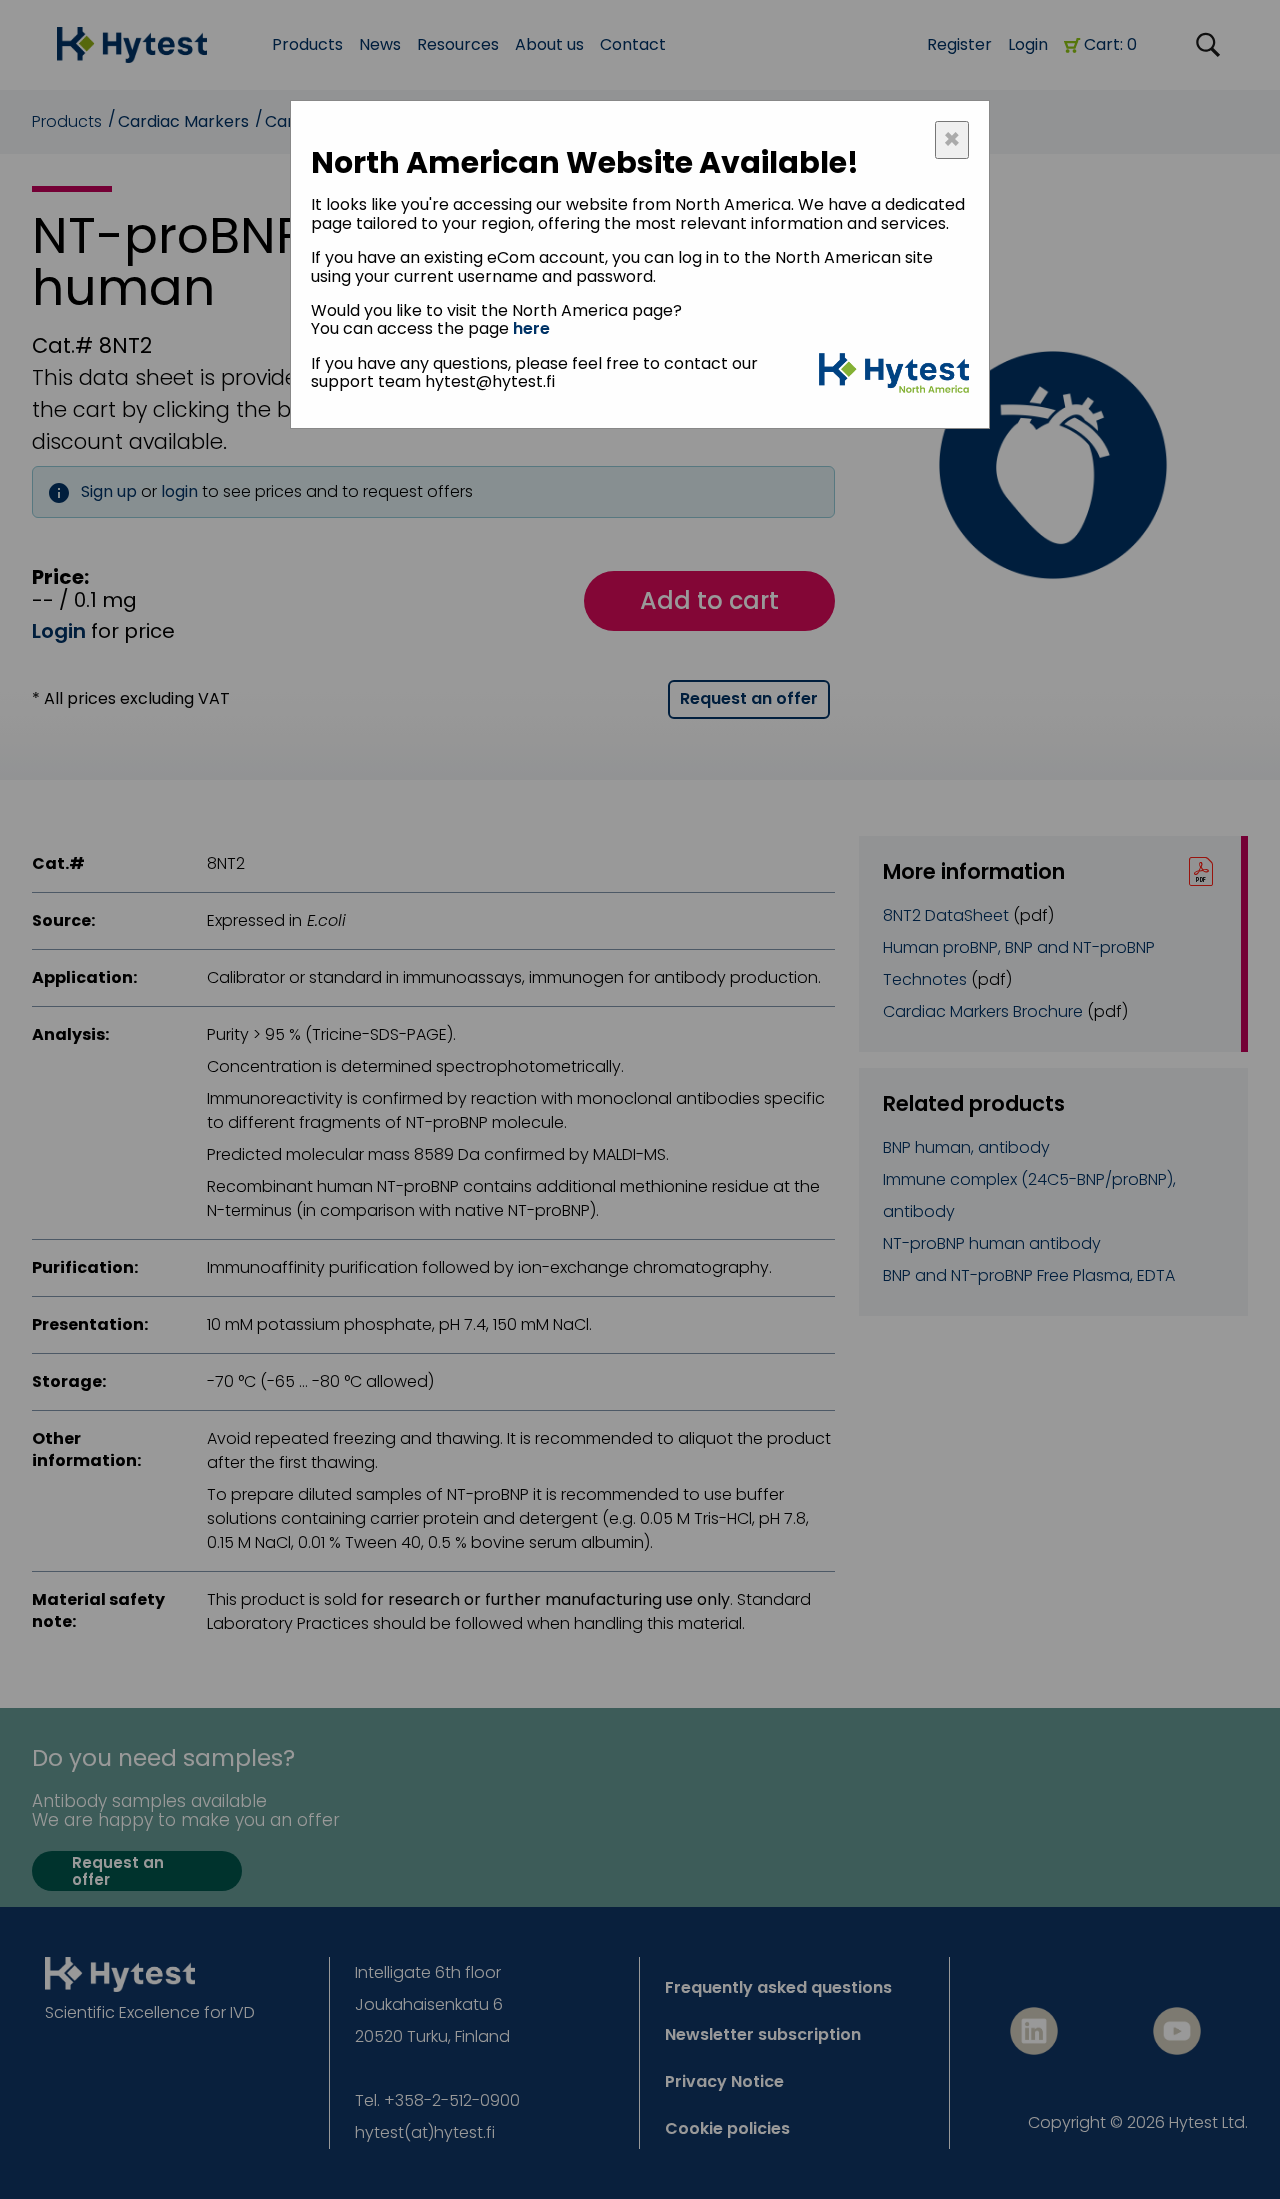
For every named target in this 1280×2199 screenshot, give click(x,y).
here (531, 328)
